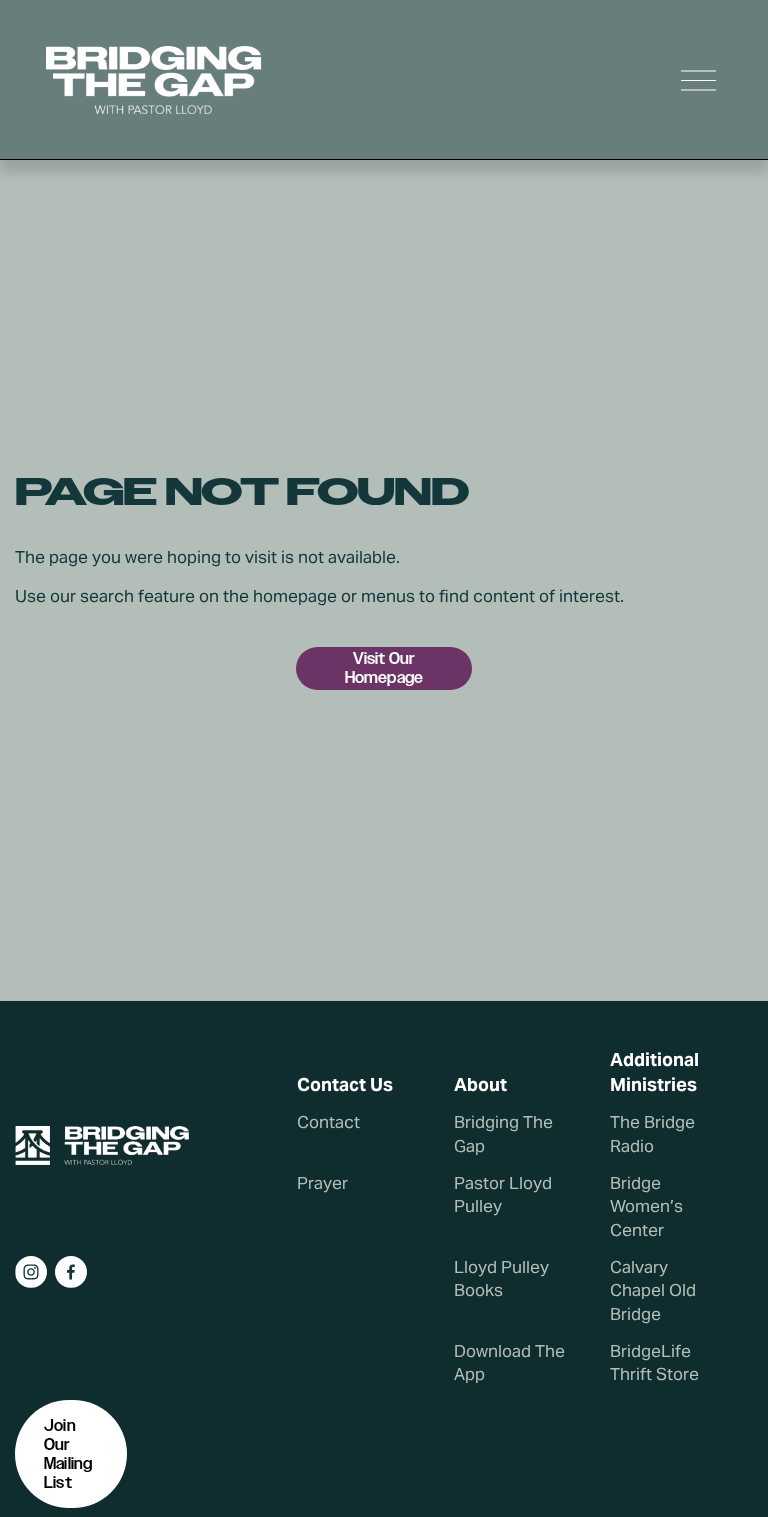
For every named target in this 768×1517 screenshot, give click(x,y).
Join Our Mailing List (68, 1454)
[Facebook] (71, 1272)
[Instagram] (31, 1272)
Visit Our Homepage (384, 668)
